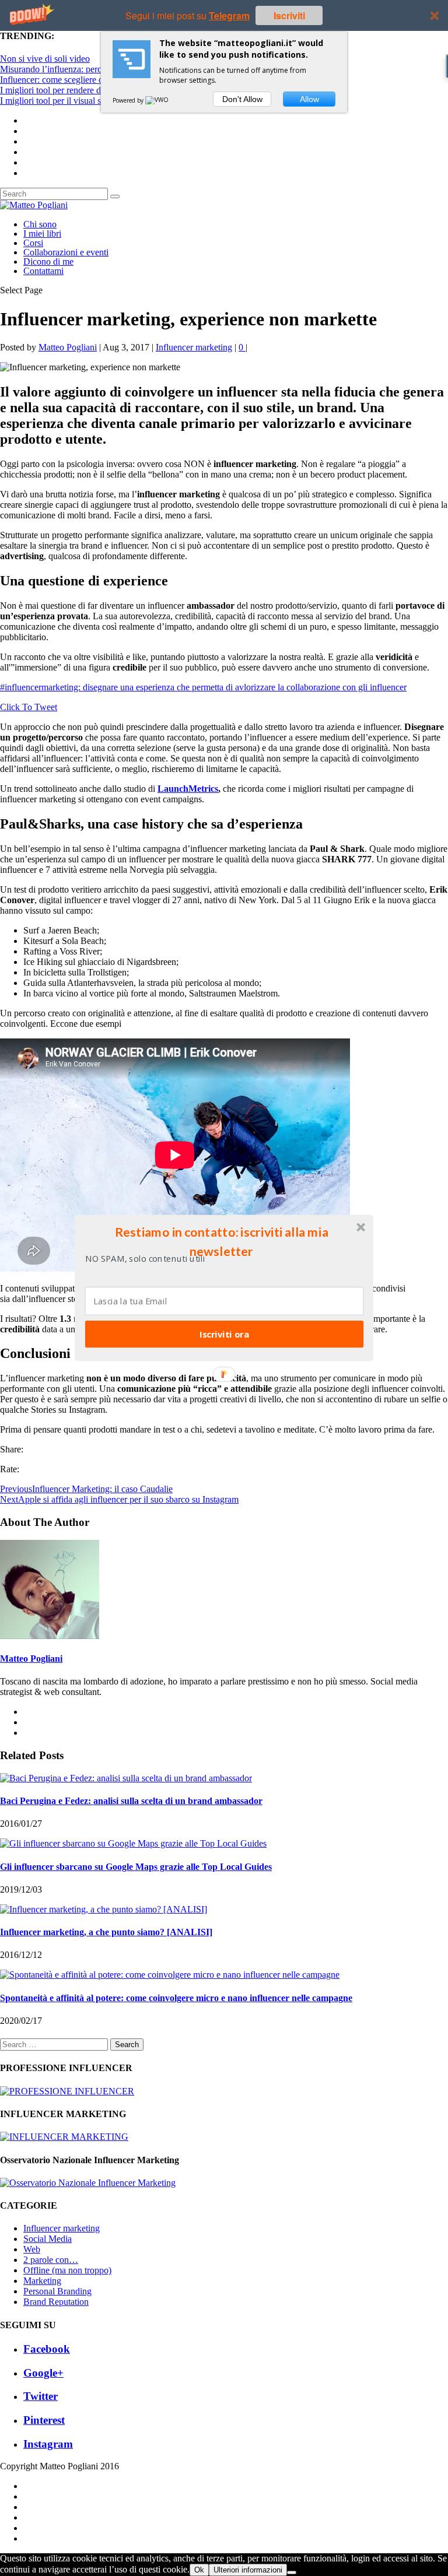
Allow (309, 99)
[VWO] (157, 100)
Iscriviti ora (224, 1334)
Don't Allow (242, 99)
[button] (222, 1241)
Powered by (129, 100)
